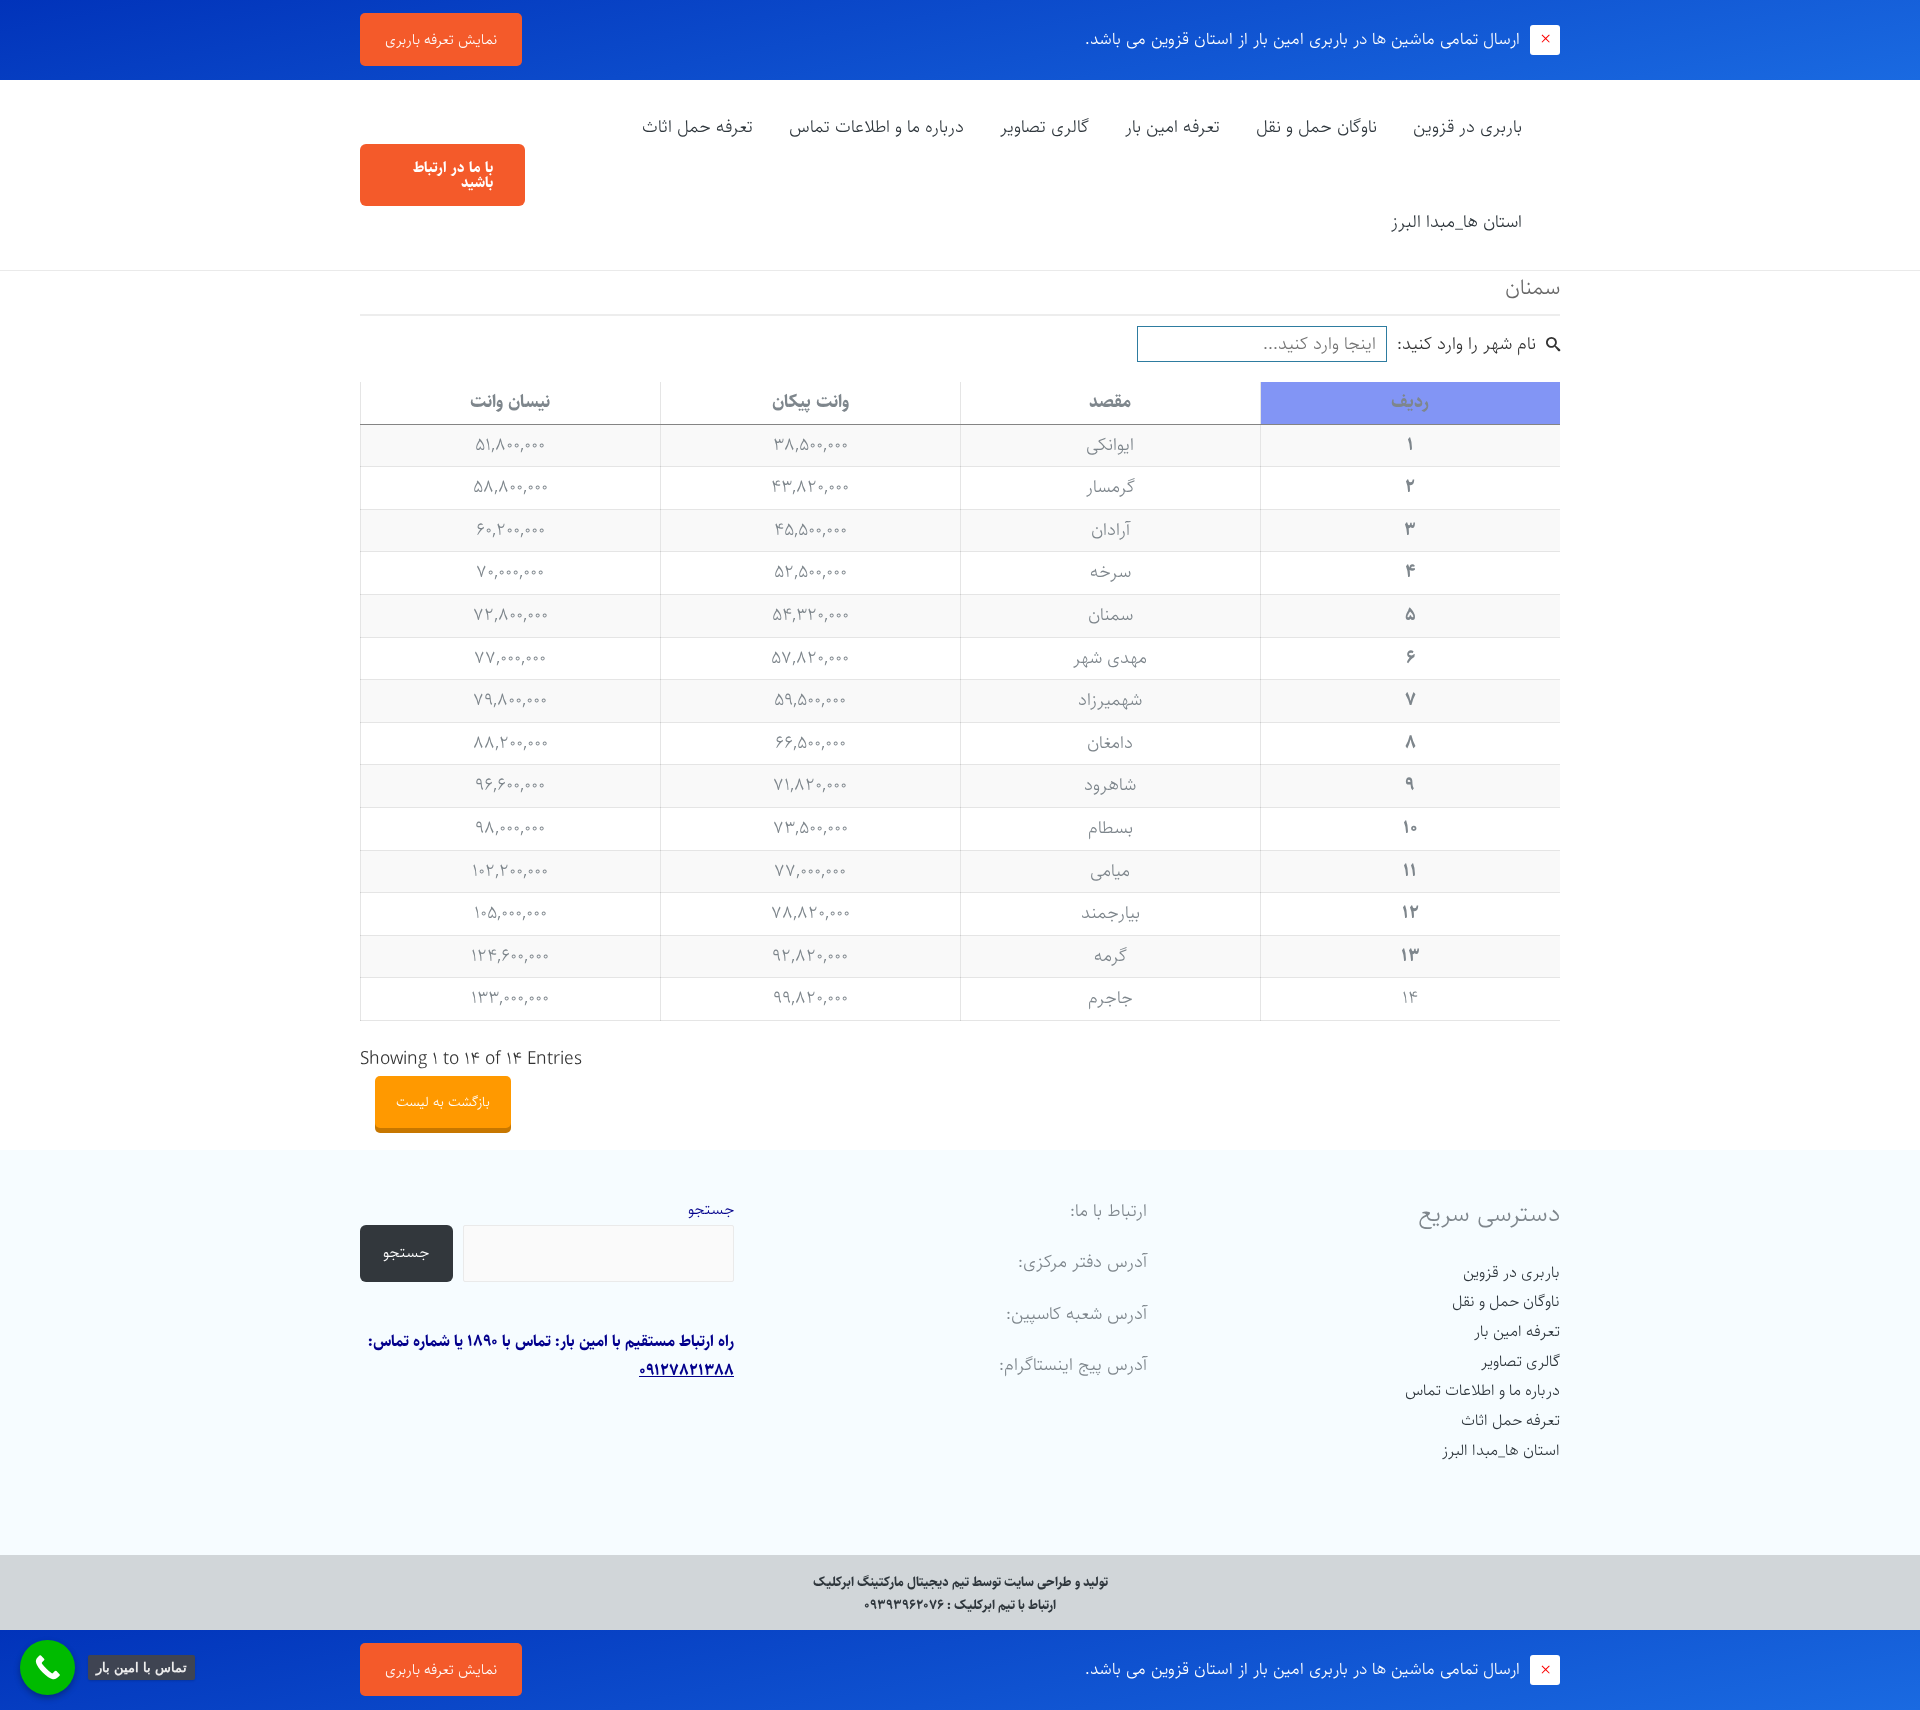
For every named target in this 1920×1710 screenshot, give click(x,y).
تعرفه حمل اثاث (697, 127)
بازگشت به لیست (443, 1102)
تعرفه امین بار (1172, 127)
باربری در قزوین (1467, 127)
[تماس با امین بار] (47, 1667)
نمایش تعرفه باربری (441, 39)
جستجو (711, 1209)
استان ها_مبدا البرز (1456, 222)
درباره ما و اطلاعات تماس (876, 127)
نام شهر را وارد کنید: (1466, 344)
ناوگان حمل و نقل (1316, 127)
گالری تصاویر (1044, 127)
